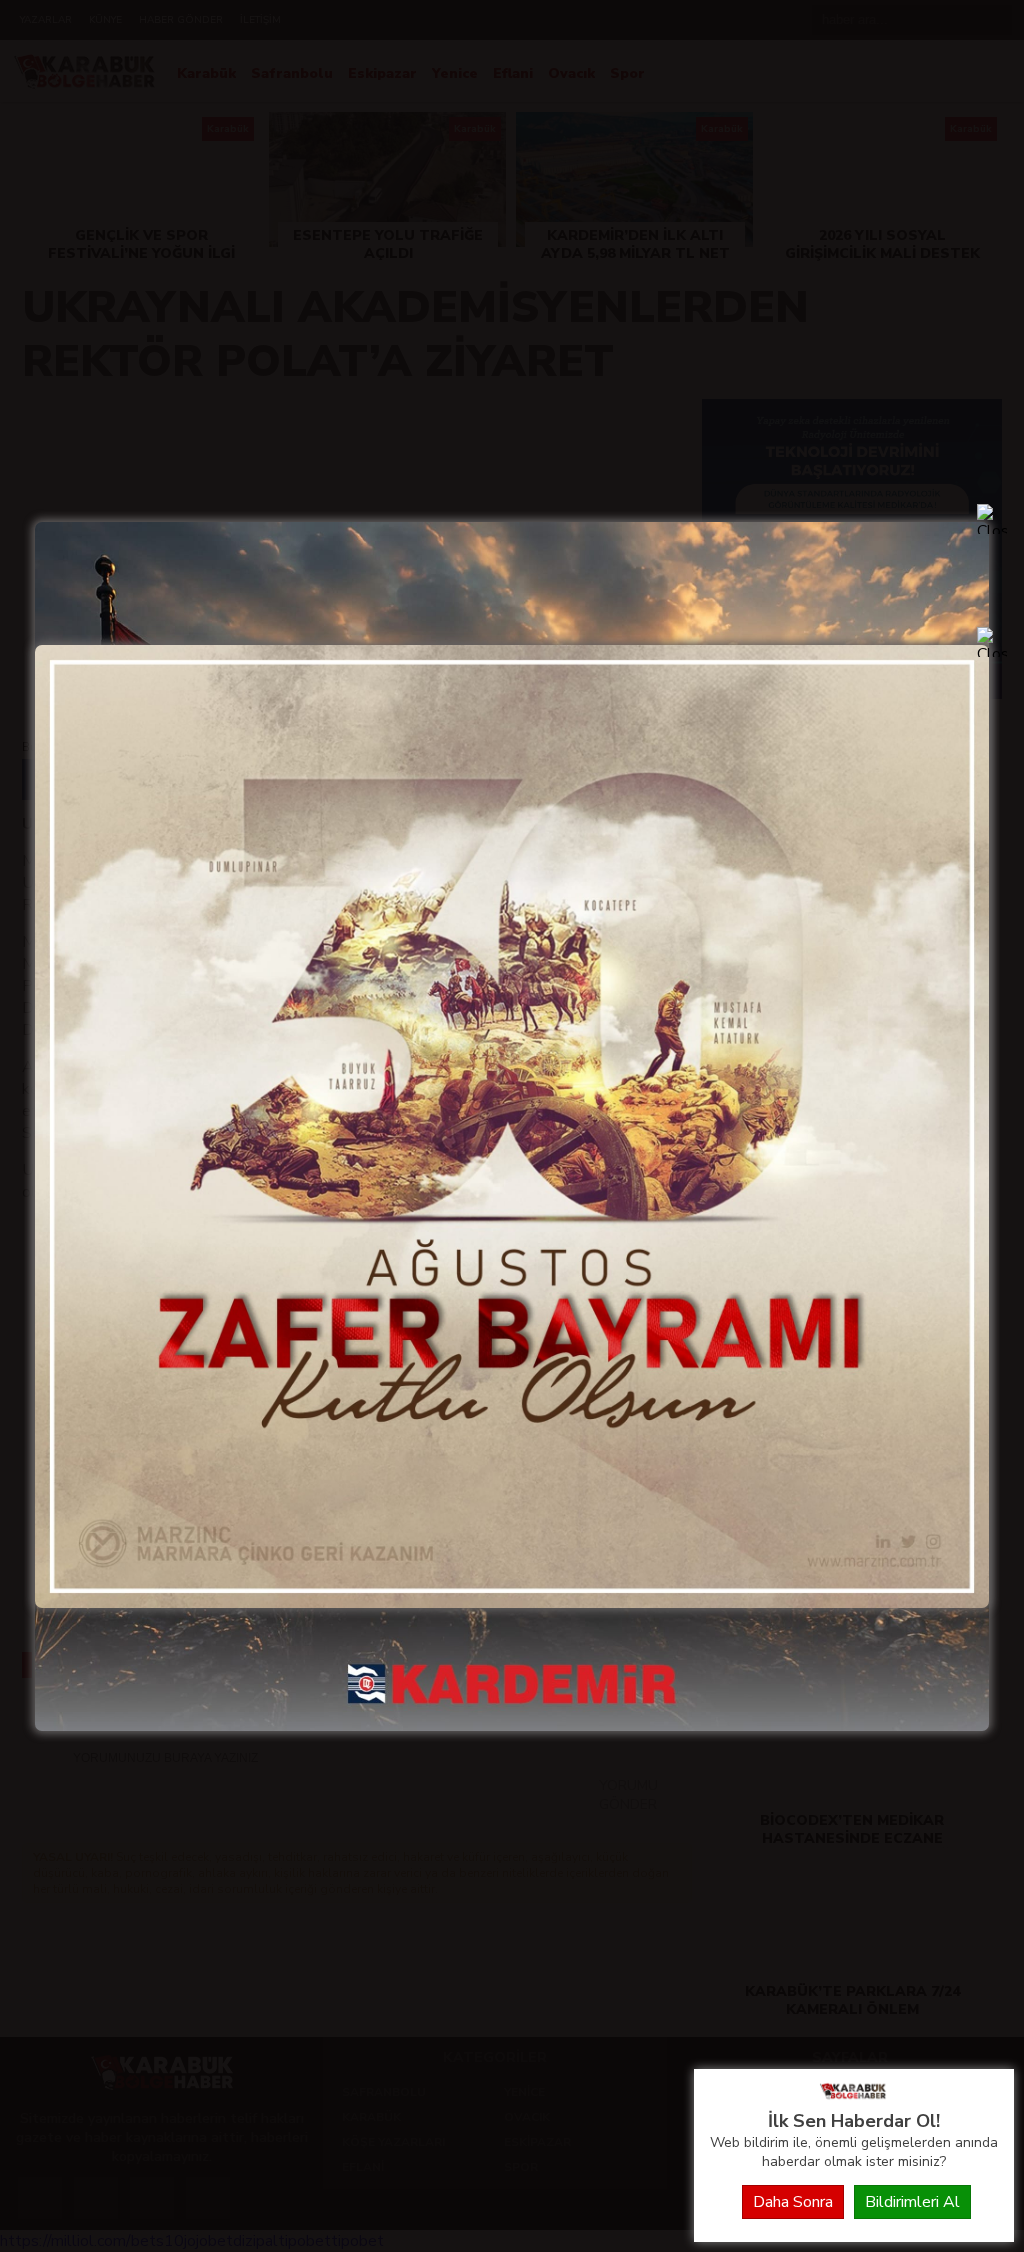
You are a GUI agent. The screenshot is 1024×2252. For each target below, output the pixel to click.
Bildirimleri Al (912, 2202)
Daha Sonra (793, 2202)
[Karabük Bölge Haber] (854, 2098)
